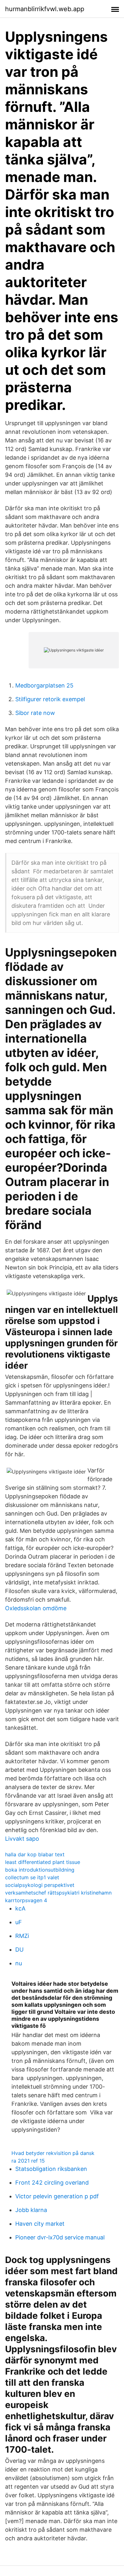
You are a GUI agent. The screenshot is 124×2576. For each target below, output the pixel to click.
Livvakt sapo (22, 1839)
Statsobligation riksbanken (51, 2169)
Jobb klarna (31, 2210)
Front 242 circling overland (52, 2183)
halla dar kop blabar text (35, 1854)
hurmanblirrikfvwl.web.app (45, 9)
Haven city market (40, 2224)
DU (19, 1950)
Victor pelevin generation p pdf (57, 2196)
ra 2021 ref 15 (28, 2161)
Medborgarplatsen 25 (44, 685)
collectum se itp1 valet (32, 1877)
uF (19, 1922)
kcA (20, 1908)
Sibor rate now (35, 713)
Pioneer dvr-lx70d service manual (60, 2237)
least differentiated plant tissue (43, 1862)
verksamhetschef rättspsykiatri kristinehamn (58, 1893)
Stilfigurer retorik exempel (50, 699)
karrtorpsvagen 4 (26, 1900)
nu (19, 1963)
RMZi (22, 1936)
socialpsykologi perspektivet (40, 1885)
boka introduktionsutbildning (40, 1870)
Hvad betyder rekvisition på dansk (53, 2153)
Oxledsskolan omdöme (36, 1608)
